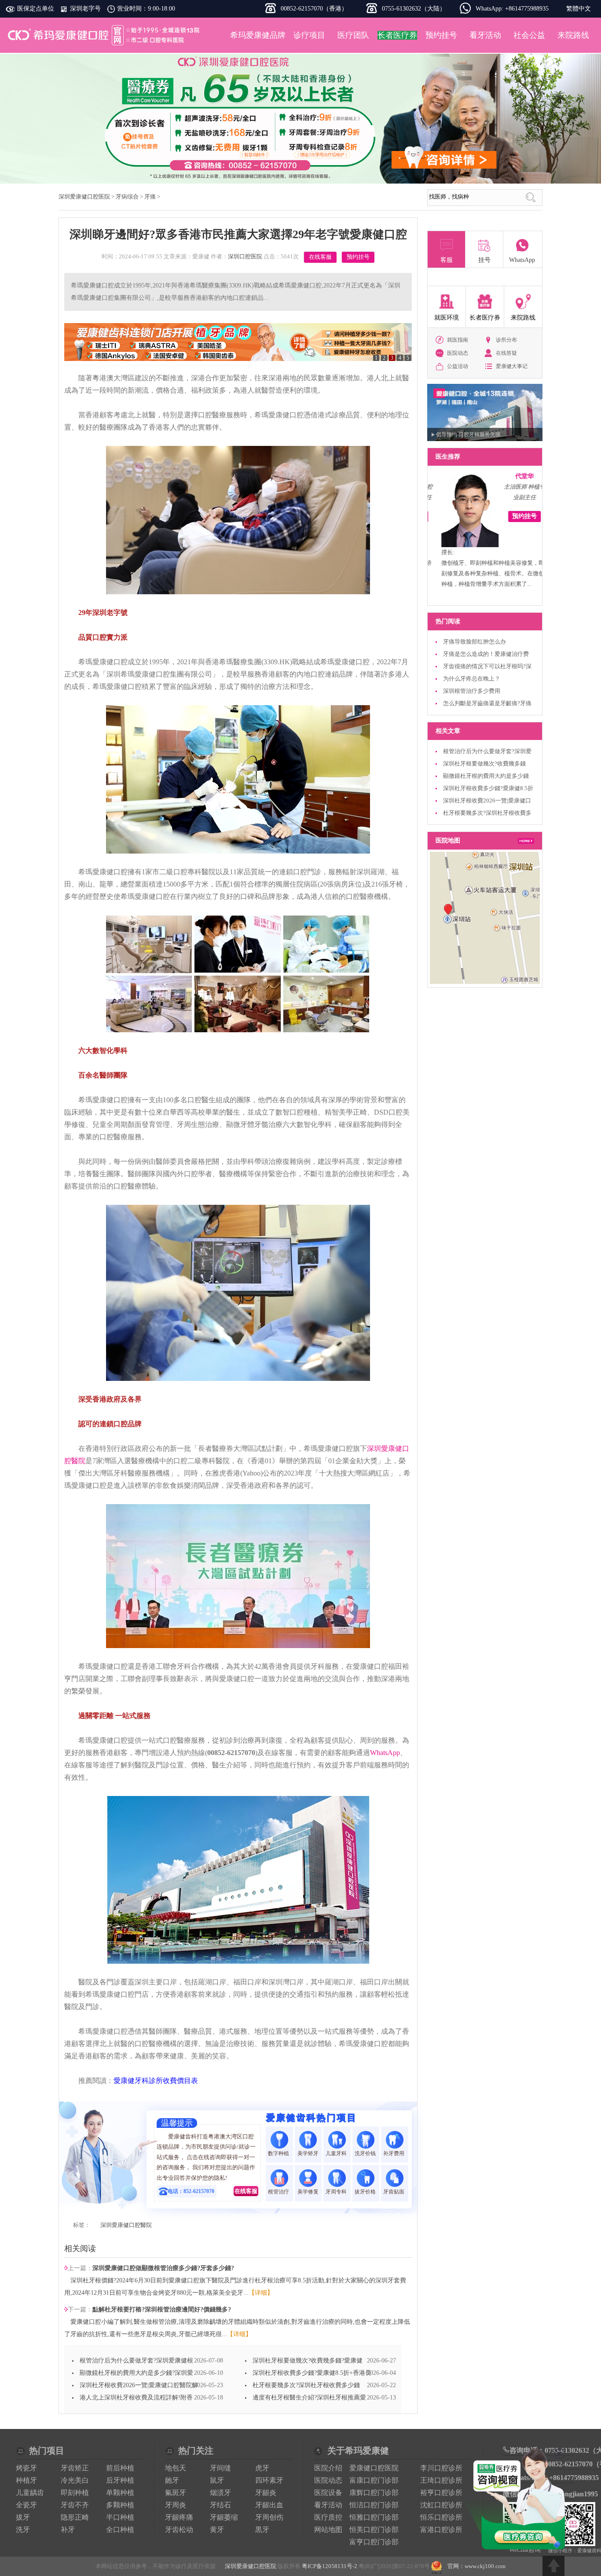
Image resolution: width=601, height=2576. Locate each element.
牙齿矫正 (75, 2468)
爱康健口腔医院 (374, 2468)
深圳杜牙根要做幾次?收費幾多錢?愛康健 (308, 2361)
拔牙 (23, 2517)
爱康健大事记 (512, 366)
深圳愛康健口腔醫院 (126, 2225)
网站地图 (328, 2530)
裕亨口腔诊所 (441, 2493)
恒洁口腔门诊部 (374, 2505)
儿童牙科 (337, 2153)
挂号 (484, 260)
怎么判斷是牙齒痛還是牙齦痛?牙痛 (487, 703)
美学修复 (308, 2192)
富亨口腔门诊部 (374, 2542)
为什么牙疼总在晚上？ (472, 679)
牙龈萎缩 (224, 2517)
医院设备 (328, 2493)
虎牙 (262, 2468)
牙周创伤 (269, 2517)
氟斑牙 (176, 2493)
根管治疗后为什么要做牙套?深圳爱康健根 (136, 2361)
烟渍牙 (220, 2493)
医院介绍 (328, 2468)
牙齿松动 (179, 2530)
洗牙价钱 (366, 2153)
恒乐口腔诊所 (441, 2517)
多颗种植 (120, 2505)
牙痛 (150, 197)
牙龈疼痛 (179, 2517)
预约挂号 (441, 35)
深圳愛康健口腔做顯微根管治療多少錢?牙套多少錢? (163, 2268)
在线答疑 (506, 353)
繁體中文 (579, 9)
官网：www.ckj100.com (476, 2566)
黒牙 (262, 2530)
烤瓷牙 (26, 2468)
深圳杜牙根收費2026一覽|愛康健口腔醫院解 (139, 2385)
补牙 (68, 2530)
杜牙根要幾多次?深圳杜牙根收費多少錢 (306, 2385)
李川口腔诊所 (441, 2468)
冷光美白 (75, 2480)
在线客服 (320, 257)
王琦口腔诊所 (441, 2480)
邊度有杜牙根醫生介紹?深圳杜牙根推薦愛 (309, 2398)
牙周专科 (337, 2192)
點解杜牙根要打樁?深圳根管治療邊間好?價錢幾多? (162, 2309)
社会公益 (529, 35)
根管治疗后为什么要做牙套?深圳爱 (487, 751)
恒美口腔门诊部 (374, 2530)
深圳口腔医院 (245, 256)
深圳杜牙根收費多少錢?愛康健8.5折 (488, 788)
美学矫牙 (308, 2153)
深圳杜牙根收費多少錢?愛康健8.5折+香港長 (312, 2373)
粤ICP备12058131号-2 (330, 2566)
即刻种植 (75, 2493)
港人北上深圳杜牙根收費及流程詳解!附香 (136, 2398)
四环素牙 (269, 2480)
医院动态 (458, 353)
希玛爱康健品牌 (258, 35)
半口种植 (120, 2517)
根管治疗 (279, 2192)
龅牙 (172, 2480)
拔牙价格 (366, 2192)
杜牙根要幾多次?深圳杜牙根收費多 (487, 813)
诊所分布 (506, 340)
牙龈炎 (266, 2493)
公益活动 (458, 366)
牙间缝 (220, 2468)
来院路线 (573, 35)
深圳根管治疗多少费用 (472, 691)
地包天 (176, 2468)
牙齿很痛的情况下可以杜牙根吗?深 (487, 666)
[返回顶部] (553, 2566)
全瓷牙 (26, 2505)
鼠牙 (217, 2480)
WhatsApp (385, 1753)
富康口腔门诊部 (374, 2480)
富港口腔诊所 (441, 2530)
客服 (447, 260)
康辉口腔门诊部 (374, 2493)
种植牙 (26, 2480)
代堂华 (516, 476)
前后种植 (120, 2468)
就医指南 (458, 340)
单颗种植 (120, 2493)
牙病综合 (127, 197)
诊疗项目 (309, 35)
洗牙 (23, 2530)
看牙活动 (485, 35)
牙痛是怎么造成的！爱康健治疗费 (486, 654)
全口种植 (120, 2530)
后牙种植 (120, 2480)
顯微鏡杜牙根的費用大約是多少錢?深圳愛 (136, 2373)
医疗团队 (353, 35)
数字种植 (279, 2153)
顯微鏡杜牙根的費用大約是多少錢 (486, 776)
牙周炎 (176, 2505)
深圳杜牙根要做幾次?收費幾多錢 (484, 764)
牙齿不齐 (75, 2505)
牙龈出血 (269, 2505)
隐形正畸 (75, 2517)
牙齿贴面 (394, 2192)
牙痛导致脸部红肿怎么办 (475, 642)
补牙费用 (394, 2153)
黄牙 (217, 2530)
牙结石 (220, 2505)
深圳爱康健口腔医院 (105, 35)
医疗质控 (328, 2517)
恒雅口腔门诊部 (374, 2517)
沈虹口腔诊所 (441, 2505)
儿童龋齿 (30, 2493)
